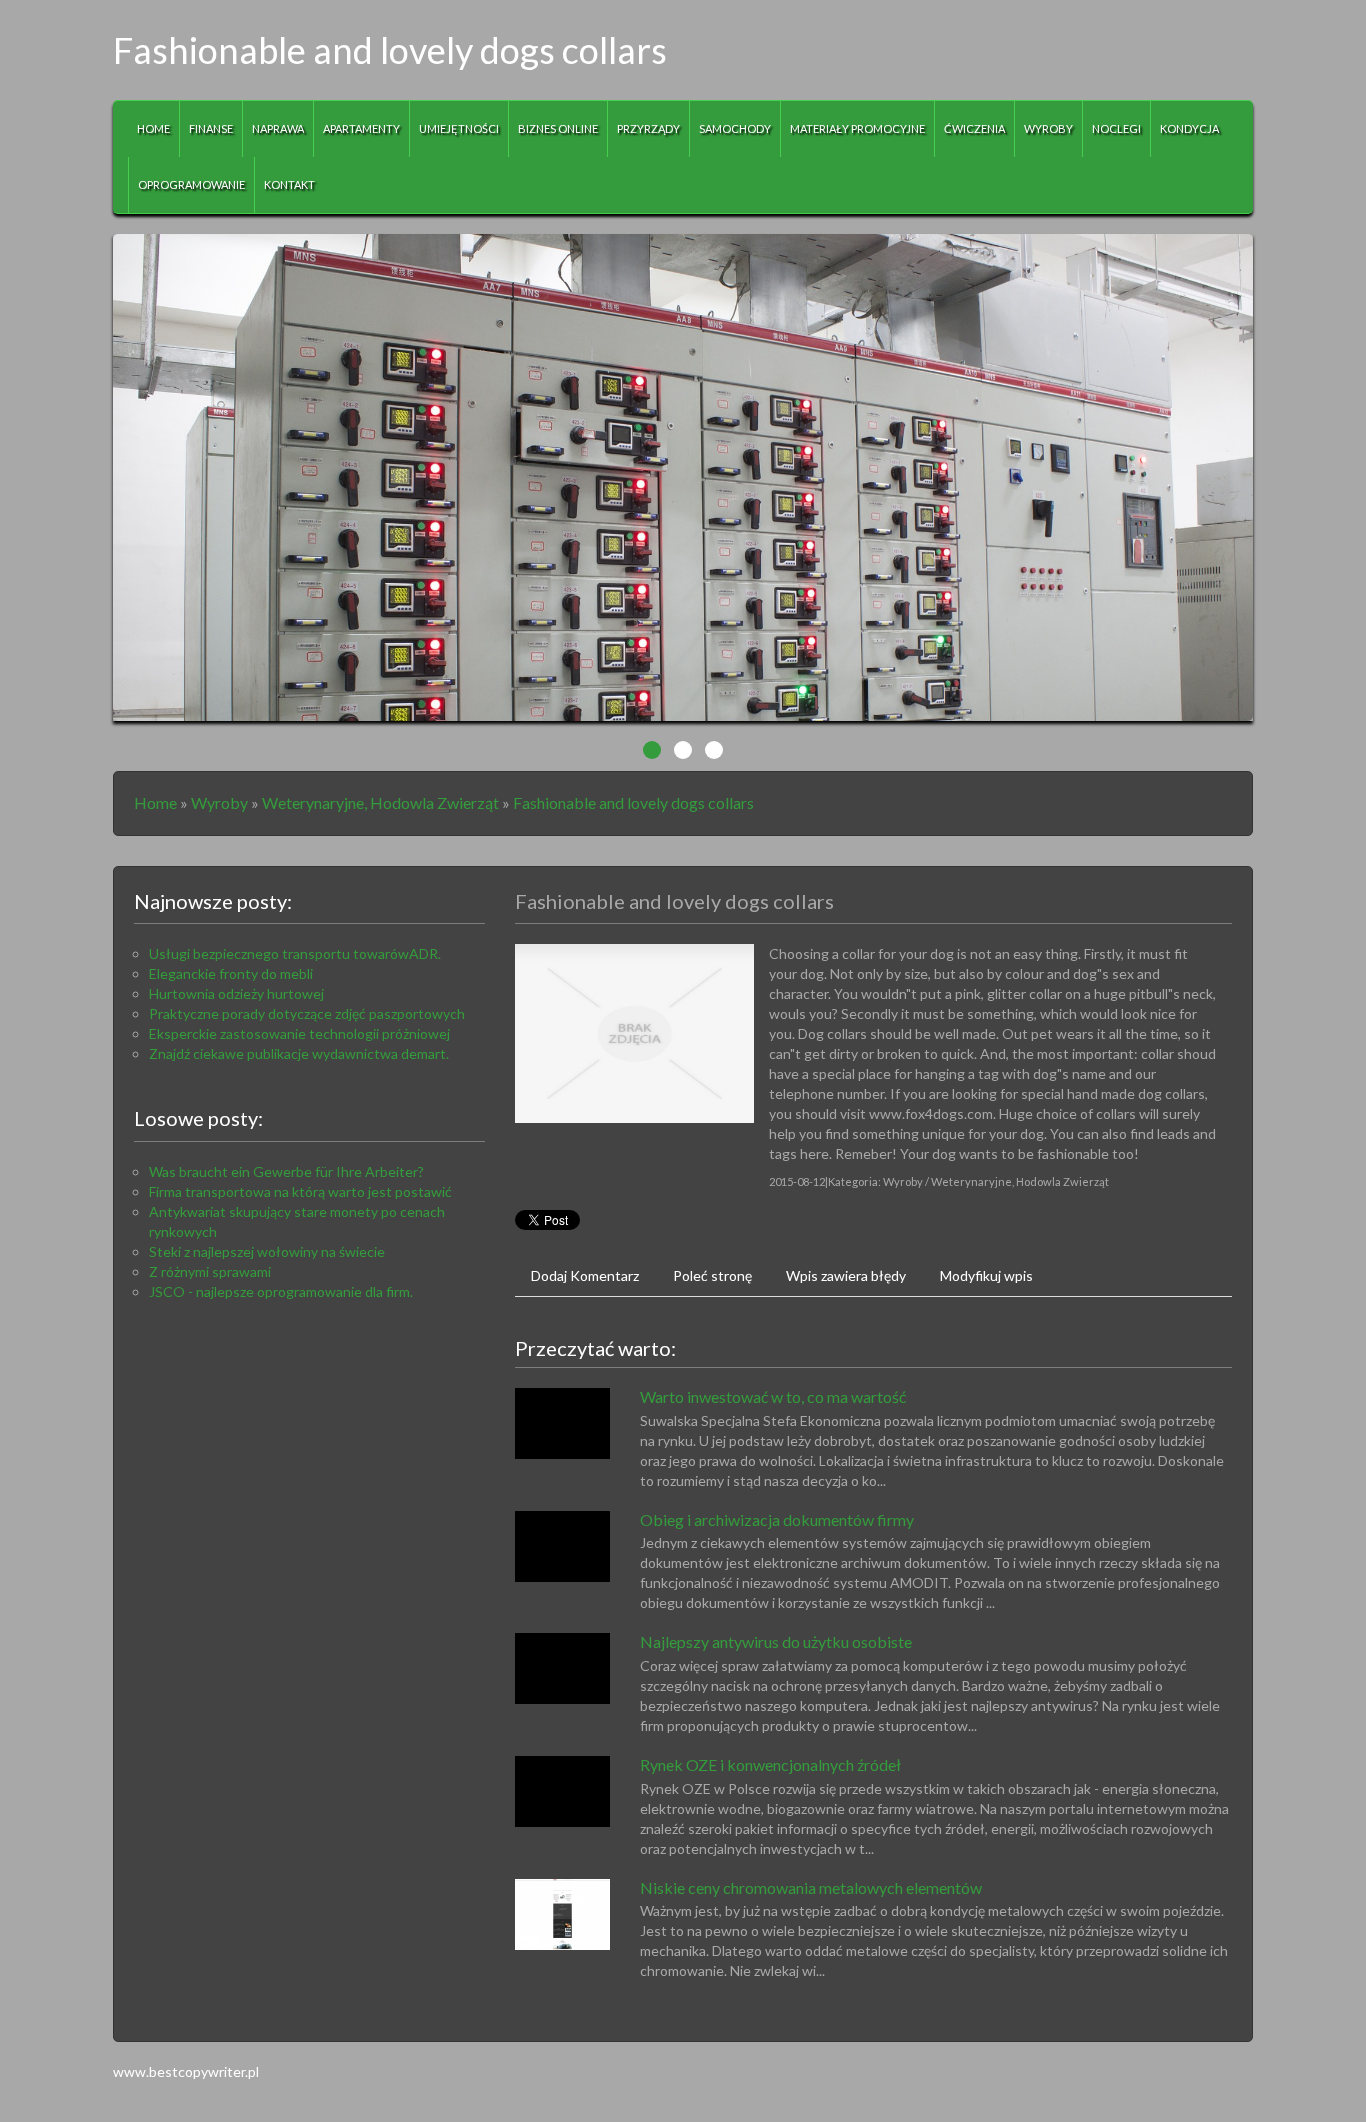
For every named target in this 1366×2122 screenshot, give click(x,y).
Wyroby (219, 802)
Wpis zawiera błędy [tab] (846, 1275)
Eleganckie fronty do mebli (231, 973)
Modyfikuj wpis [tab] (986, 1275)
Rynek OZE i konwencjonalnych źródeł (770, 1764)
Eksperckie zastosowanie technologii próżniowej (299, 1033)
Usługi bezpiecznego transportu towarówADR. (295, 953)
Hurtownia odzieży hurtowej (236, 993)
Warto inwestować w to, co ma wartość (773, 1396)
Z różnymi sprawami (210, 1271)
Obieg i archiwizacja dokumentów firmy (777, 1519)
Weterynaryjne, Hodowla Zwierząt (380, 802)
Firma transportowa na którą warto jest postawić (300, 1191)
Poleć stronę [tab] (712, 1275)
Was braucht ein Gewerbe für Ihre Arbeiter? (286, 1171)
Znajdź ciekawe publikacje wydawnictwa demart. (299, 1053)
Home (155, 802)
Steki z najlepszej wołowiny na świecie (267, 1251)
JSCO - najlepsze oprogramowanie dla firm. (281, 1291)
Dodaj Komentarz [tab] (585, 1275)
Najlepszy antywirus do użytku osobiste (776, 1641)
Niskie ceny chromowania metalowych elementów (811, 1887)
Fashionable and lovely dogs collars (633, 802)
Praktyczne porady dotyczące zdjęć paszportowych (307, 1013)
